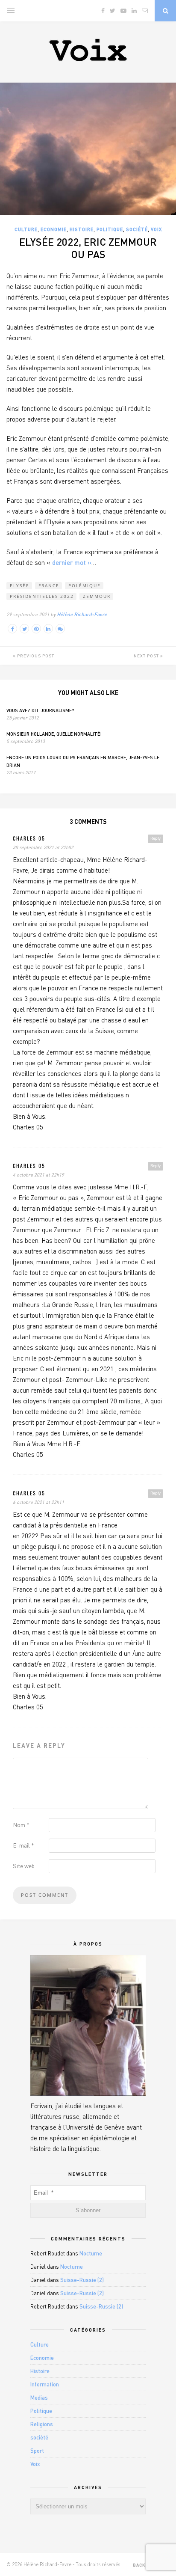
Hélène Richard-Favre (82, 614)
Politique (110, 229)
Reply (155, 838)
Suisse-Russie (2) (82, 2280)
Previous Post (35, 656)
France (49, 585)
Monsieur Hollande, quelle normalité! (54, 734)
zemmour (97, 596)
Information (45, 2384)
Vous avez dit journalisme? (40, 710)
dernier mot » (72, 562)
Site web (24, 1866)
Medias (39, 2398)
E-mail (23, 1845)
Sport (37, 2451)
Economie (54, 229)
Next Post (147, 656)
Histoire (82, 229)
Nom (21, 1825)
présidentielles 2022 (42, 596)
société (137, 229)
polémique (85, 585)
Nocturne (91, 2253)
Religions (42, 2424)
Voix (156, 229)
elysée (20, 585)
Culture (26, 229)
